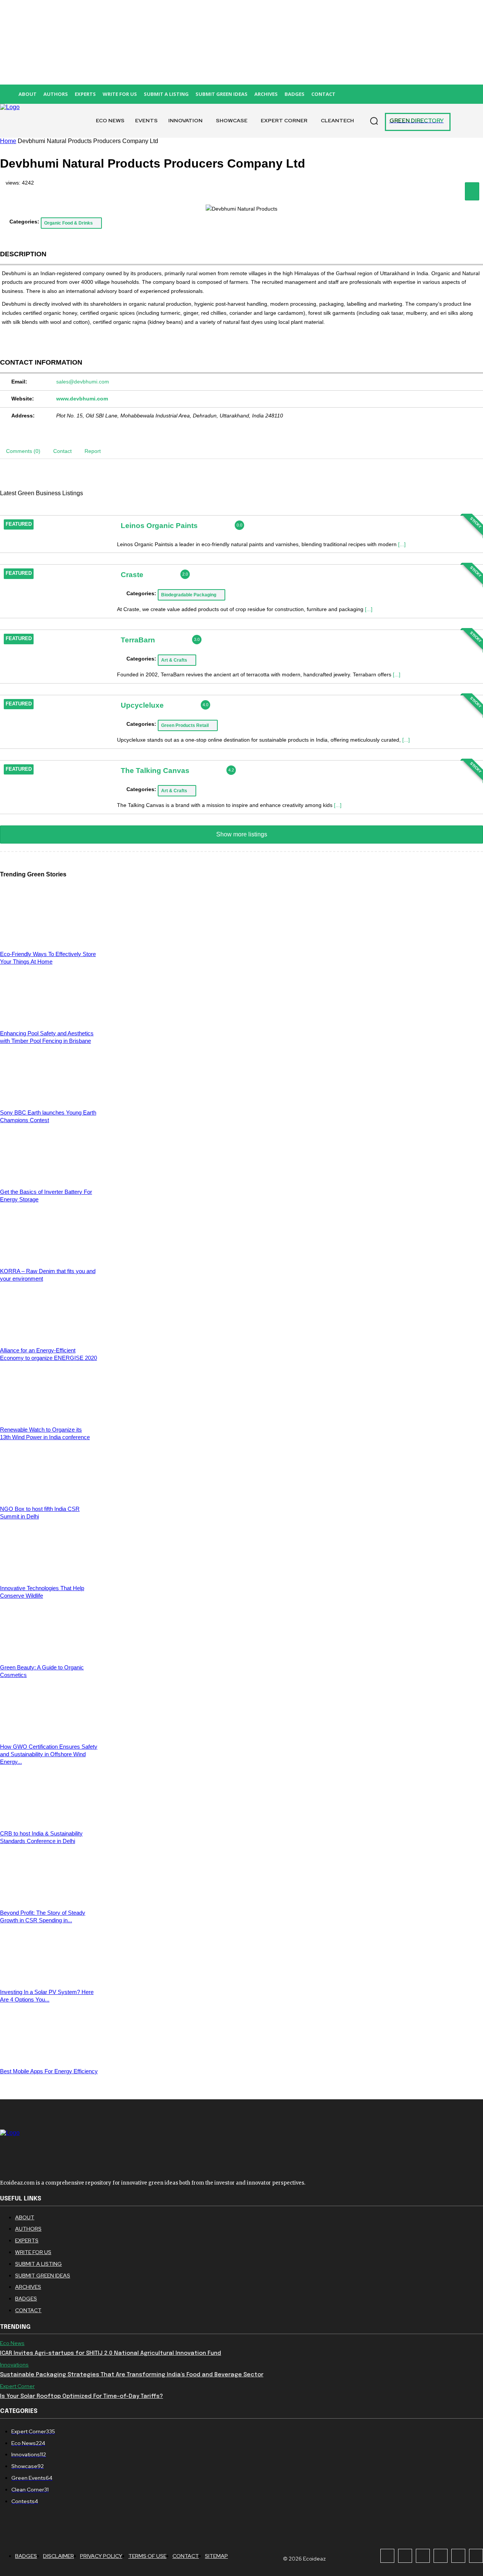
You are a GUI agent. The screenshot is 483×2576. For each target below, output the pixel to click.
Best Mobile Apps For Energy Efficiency (49, 2071)
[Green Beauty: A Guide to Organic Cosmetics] (49, 1654)
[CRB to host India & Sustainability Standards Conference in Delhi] (49, 1820)
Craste (132, 575)
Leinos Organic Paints (159, 525)
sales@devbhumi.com (83, 382)
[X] (458, 2556)
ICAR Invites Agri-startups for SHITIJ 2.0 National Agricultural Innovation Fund (111, 2353)
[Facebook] (387, 2556)
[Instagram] (405, 2556)
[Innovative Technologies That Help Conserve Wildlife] (49, 1575)
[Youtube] (476, 2556)
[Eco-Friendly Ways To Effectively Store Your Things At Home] (49, 941)
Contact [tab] (62, 451)
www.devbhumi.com (82, 399)
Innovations (14, 2365)
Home (8, 141)
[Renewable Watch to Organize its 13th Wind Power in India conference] (49, 1416)
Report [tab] (93, 451)
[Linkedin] (423, 2556)
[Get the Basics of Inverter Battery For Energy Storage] (49, 1179)
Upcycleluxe (142, 705)
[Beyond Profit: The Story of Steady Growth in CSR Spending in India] (49, 1899)
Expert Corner (17, 2386)
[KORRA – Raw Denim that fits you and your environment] (49, 1258)
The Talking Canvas (155, 770)
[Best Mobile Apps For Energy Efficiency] (49, 2058)
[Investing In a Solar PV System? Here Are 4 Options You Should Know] (49, 1979)
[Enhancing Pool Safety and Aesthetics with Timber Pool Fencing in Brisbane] (49, 1020)
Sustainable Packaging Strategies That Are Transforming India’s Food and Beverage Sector (132, 2375)
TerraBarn (138, 640)
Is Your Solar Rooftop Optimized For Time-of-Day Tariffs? (82, 2396)
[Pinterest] (441, 2556)
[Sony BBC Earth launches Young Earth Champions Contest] (49, 1099)
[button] (374, 121)
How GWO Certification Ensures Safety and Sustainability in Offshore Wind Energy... (49, 1754)
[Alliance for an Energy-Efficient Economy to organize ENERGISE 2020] (49, 1337)
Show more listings (242, 834)
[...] (402, 544)
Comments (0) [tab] (23, 451)
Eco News (12, 2343)
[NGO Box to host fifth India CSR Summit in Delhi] (49, 1496)
